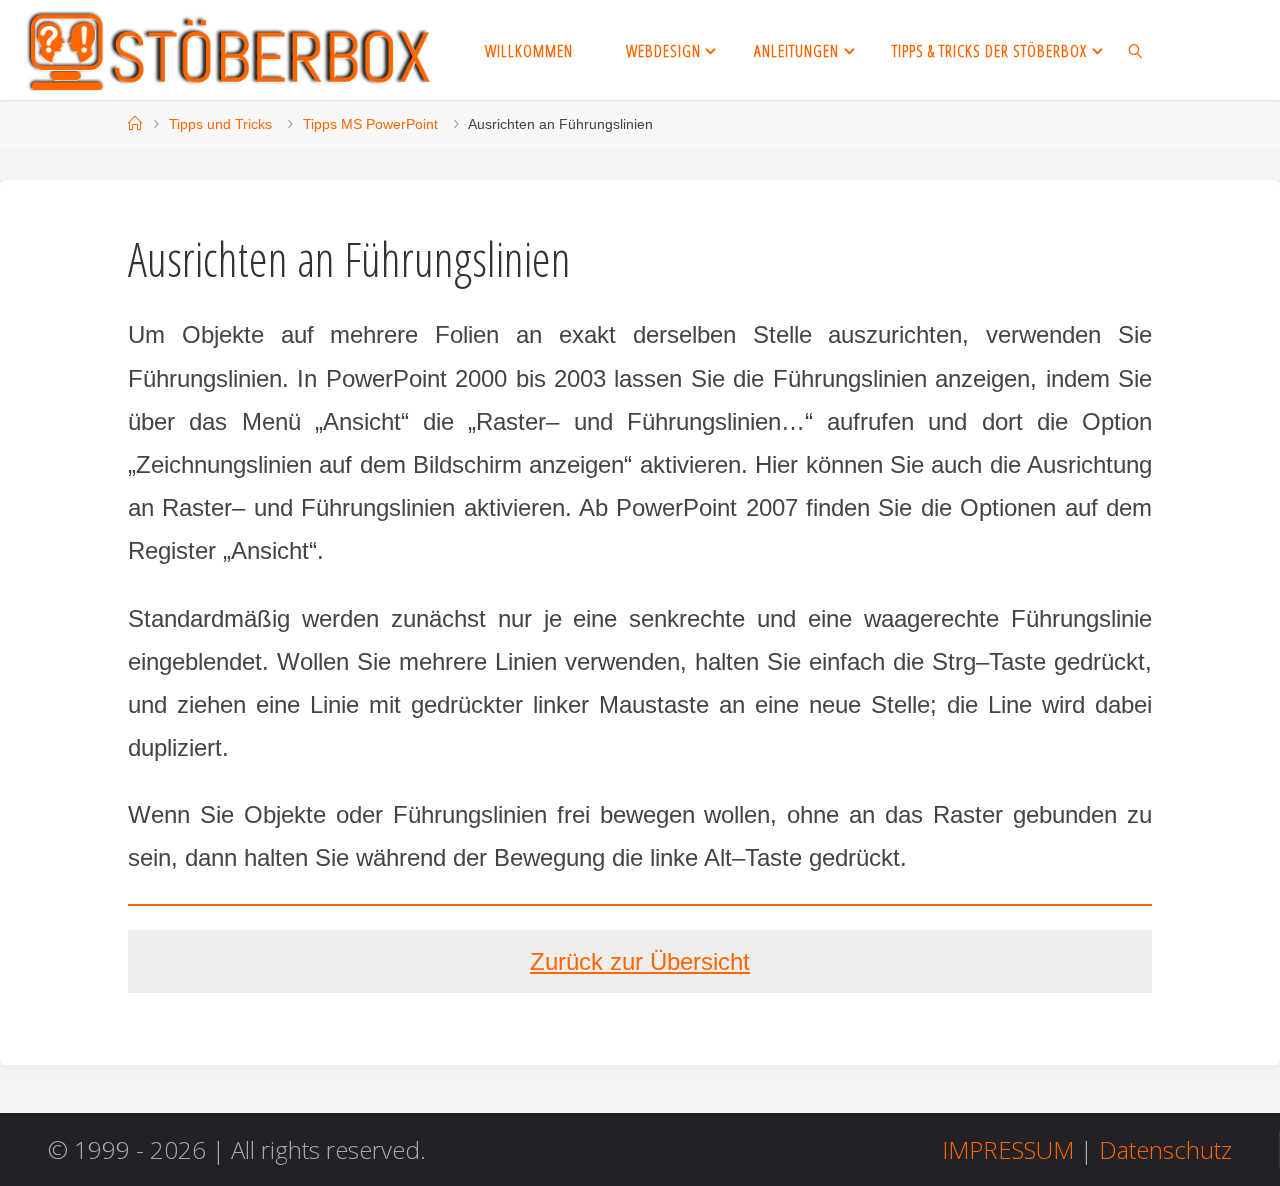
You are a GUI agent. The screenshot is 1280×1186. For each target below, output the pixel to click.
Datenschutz (1165, 1149)
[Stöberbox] (230, 49)
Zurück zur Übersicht (640, 961)
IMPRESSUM (1008, 1149)
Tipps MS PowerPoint (370, 124)
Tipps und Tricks (220, 124)
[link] (1136, 50)
